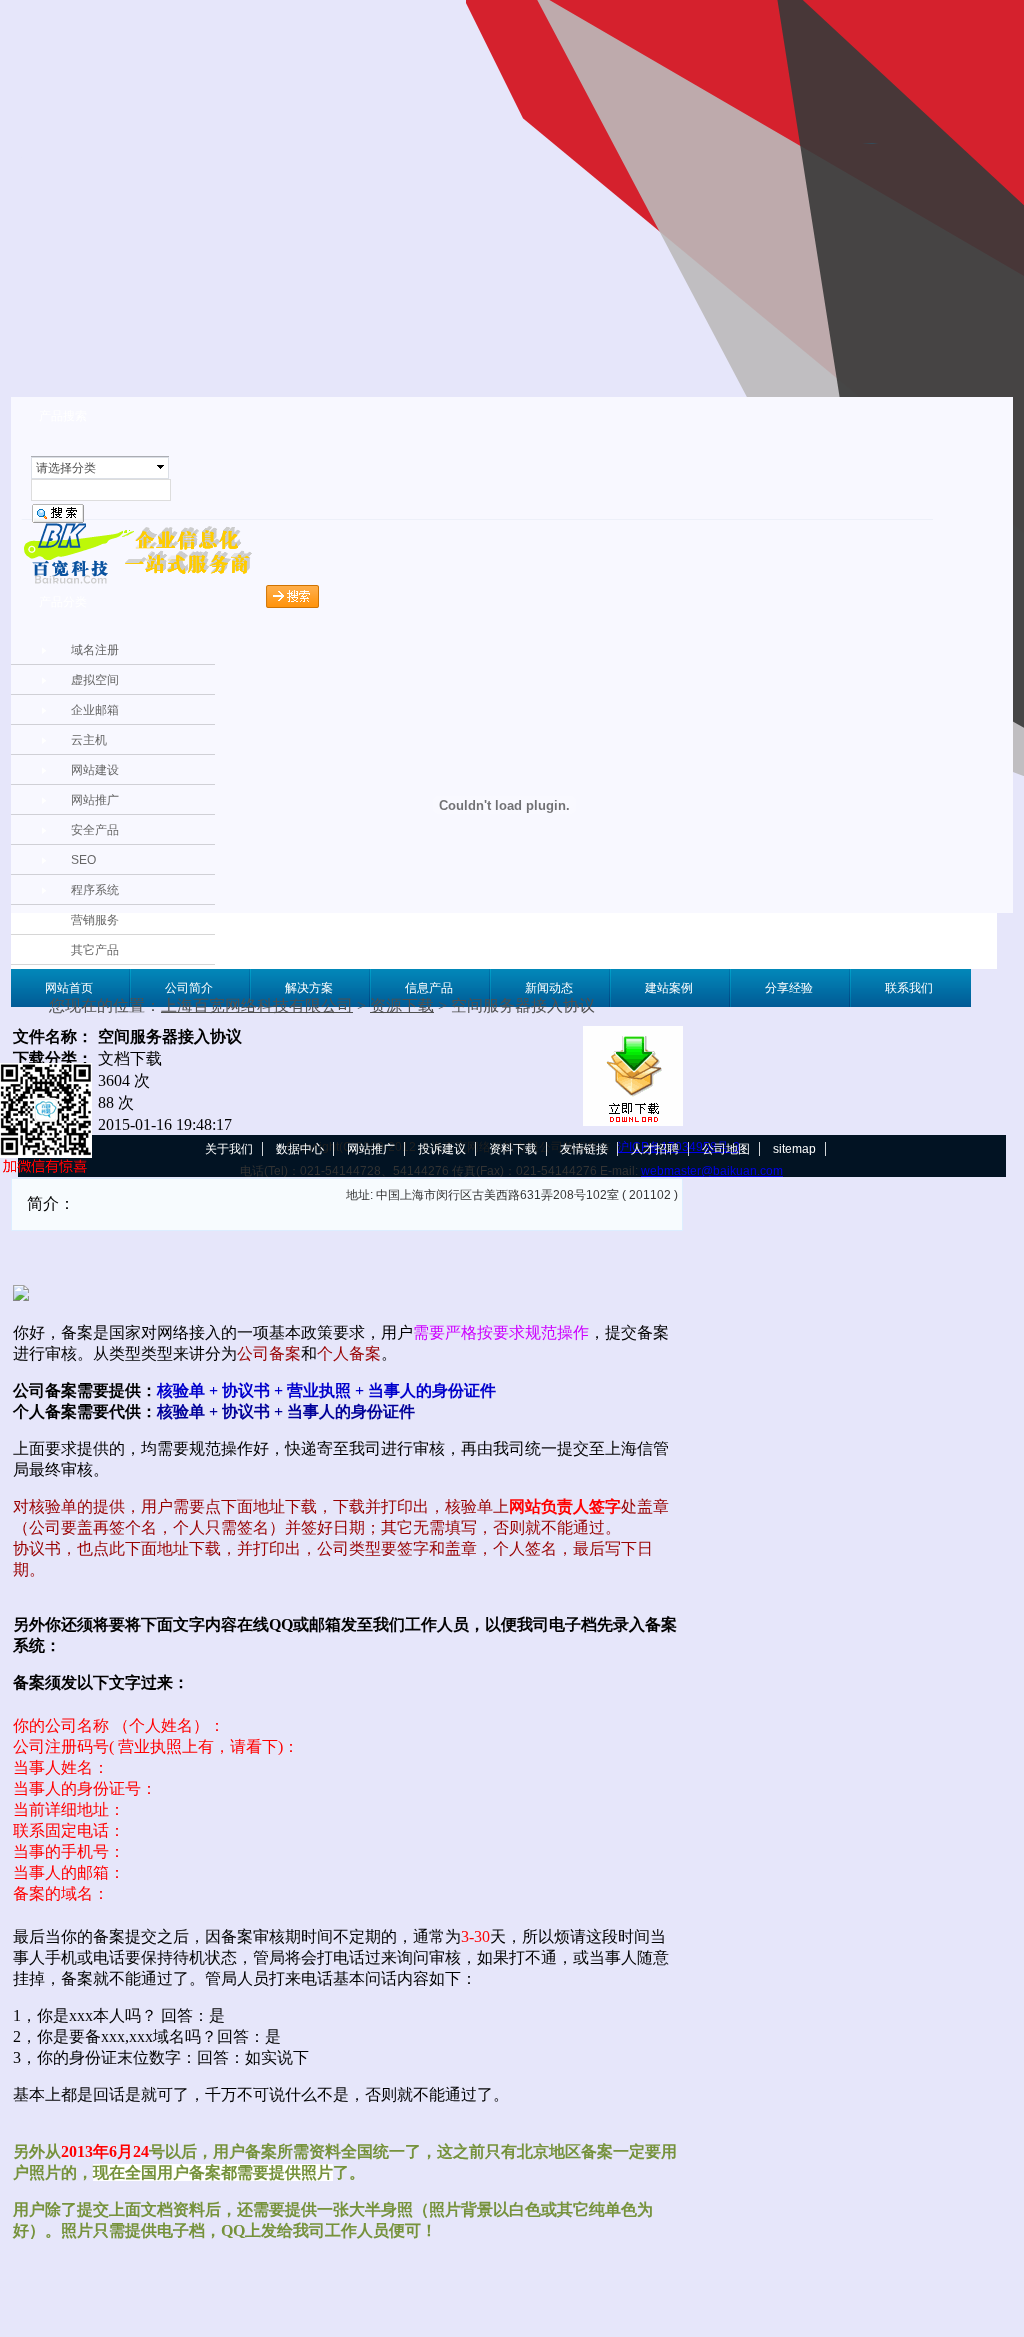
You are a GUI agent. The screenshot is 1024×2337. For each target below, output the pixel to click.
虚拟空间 (95, 680)
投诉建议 (442, 1149)
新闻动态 (549, 988)
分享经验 (789, 988)
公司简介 (189, 988)
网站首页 (69, 988)
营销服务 (95, 920)
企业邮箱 (95, 710)
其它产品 (95, 950)
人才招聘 (655, 1149)
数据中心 (300, 1149)
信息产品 (429, 988)
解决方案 (309, 988)
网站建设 (95, 770)
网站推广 (95, 800)
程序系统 (95, 890)
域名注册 (95, 650)
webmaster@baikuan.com (712, 1171)
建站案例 (669, 988)
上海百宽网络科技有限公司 (257, 1005)
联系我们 (909, 988)
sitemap (794, 1149)
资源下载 (402, 1005)
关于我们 (229, 1149)
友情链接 (584, 1149)
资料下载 (513, 1149)
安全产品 (95, 830)
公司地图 (726, 1149)
